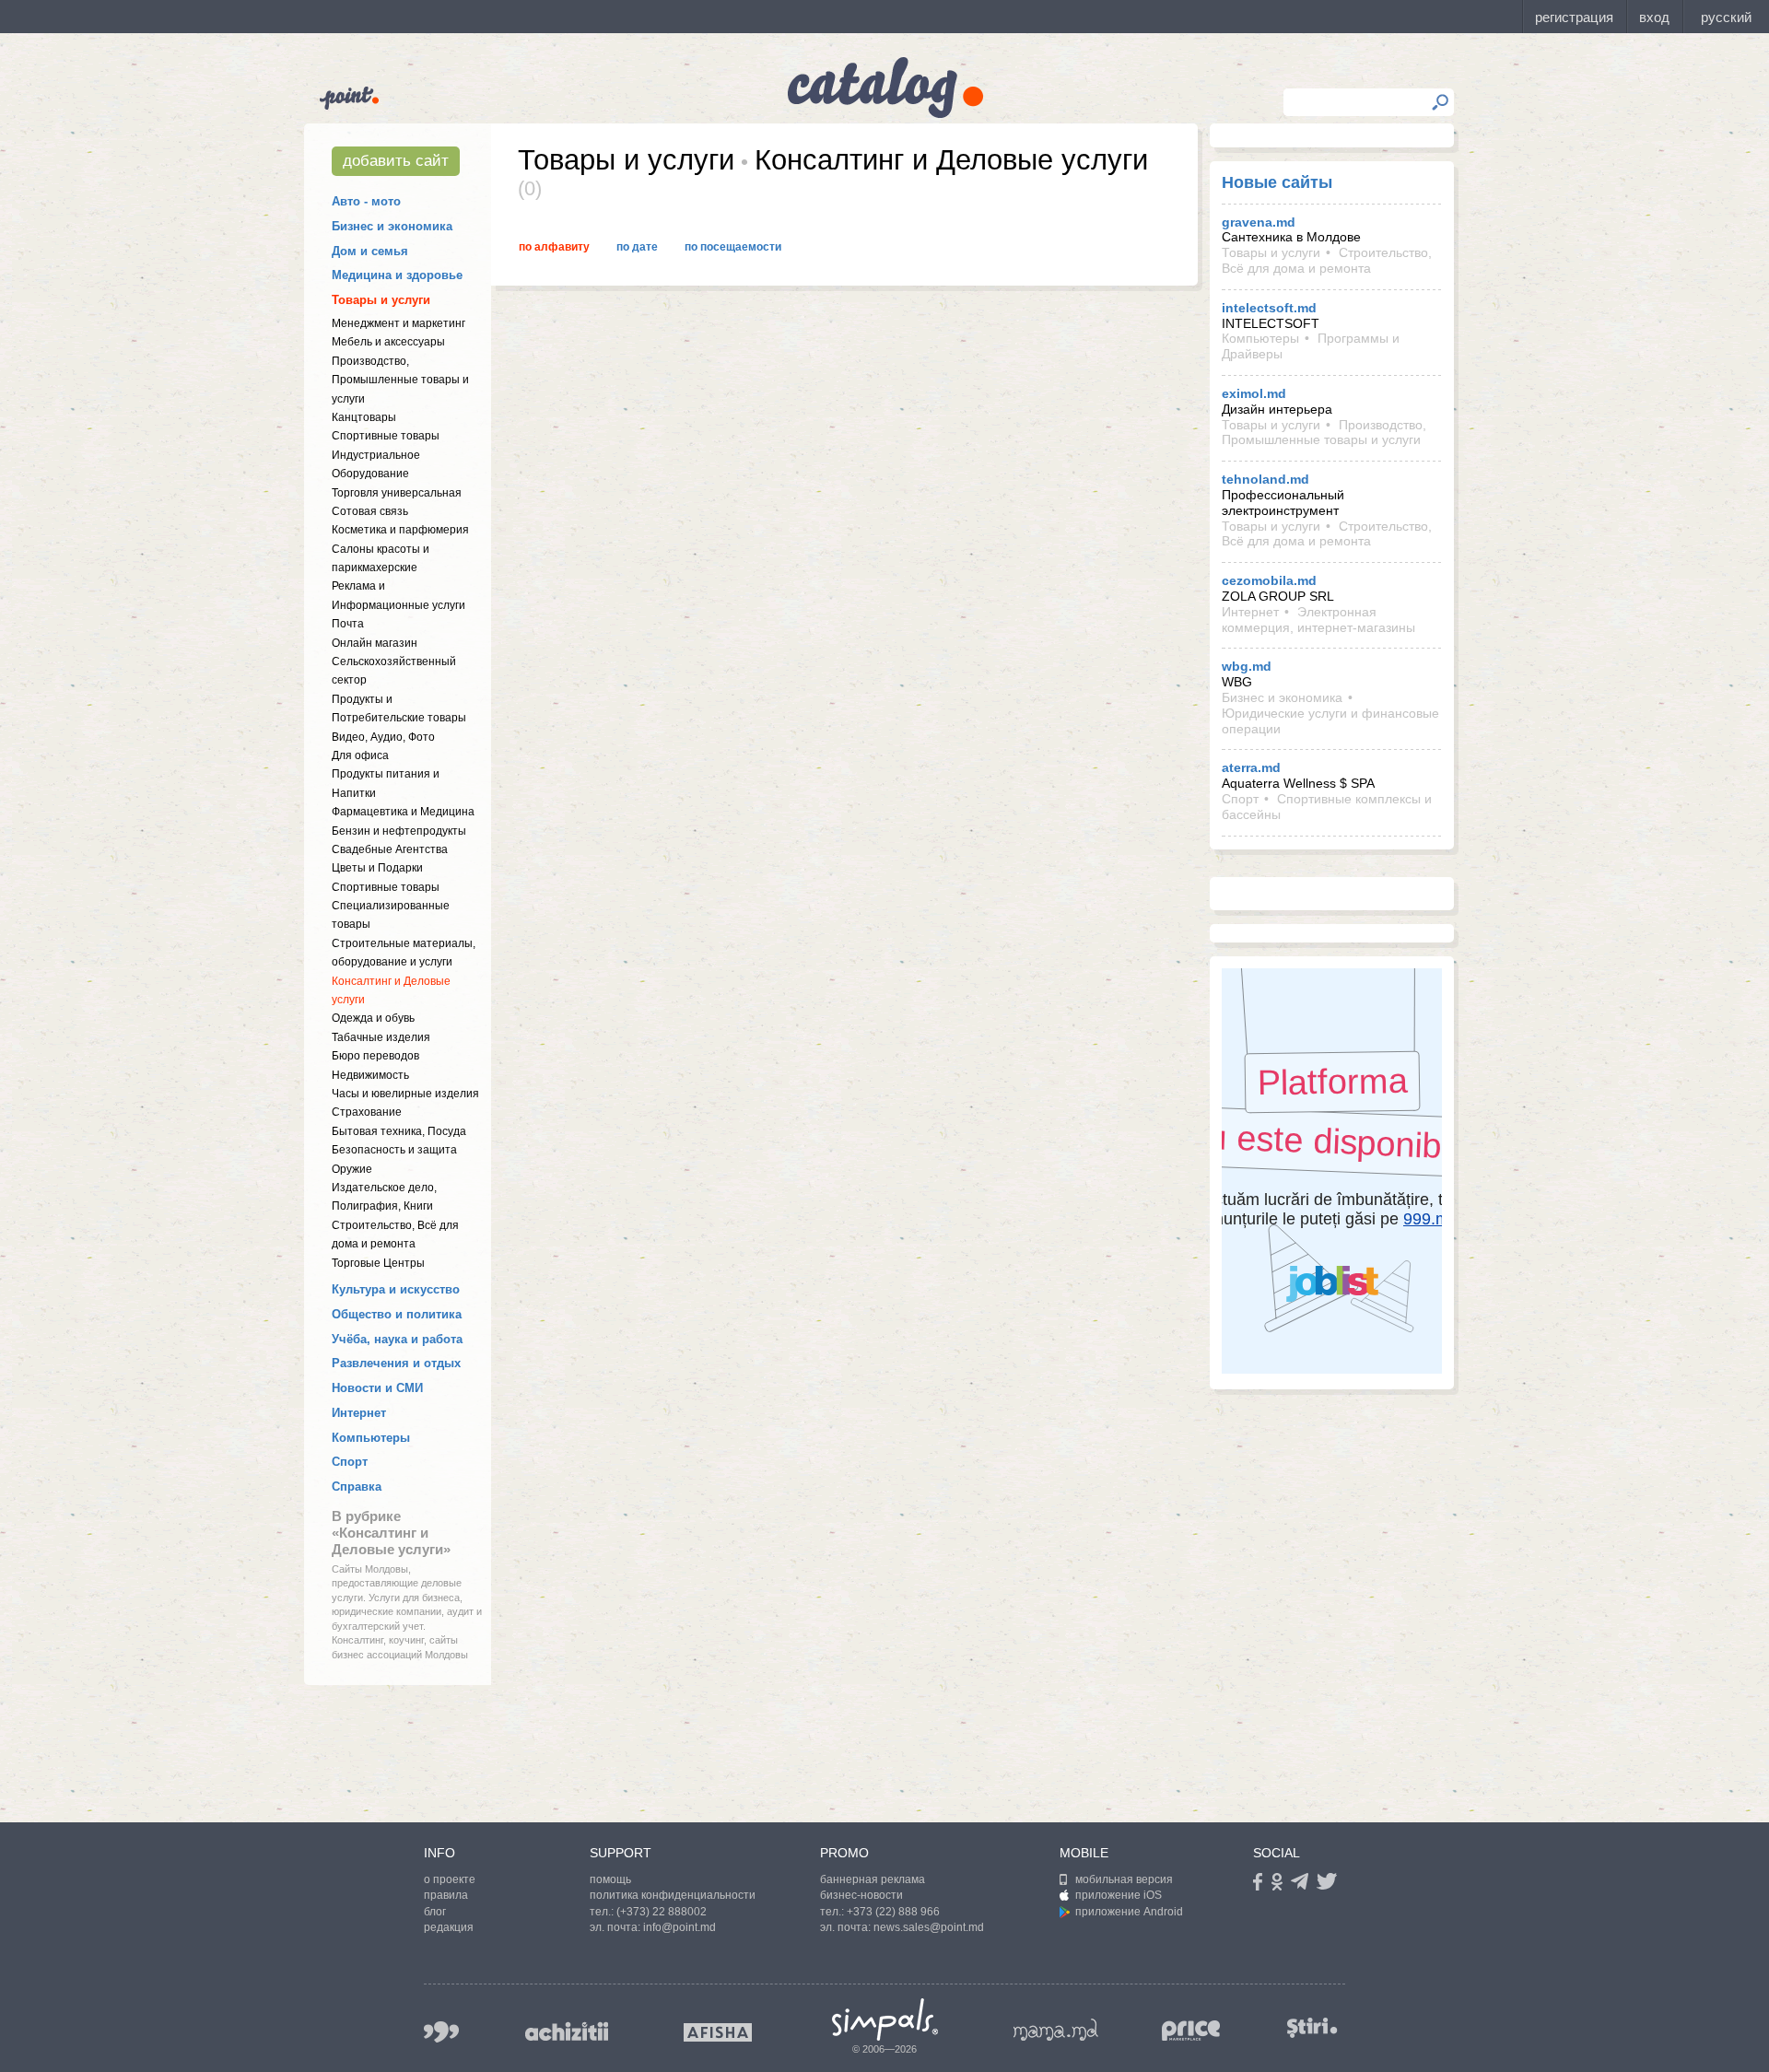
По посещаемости (733, 247)
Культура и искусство (396, 1289)
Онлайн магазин (375, 643)
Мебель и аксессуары (388, 342)
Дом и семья (370, 251)
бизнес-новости (861, 1895)
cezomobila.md (1269, 580)
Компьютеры (371, 1438)
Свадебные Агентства (390, 849)
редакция (449, 1927)
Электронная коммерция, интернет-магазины (1318, 620)
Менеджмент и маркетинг (398, 323)
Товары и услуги (381, 300)
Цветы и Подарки (377, 868)
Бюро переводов (375, 1056)
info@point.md (679, 1927)
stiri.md (1312, 2028)
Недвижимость (370, 1075)
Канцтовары (364, 417)
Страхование (367, 1112)
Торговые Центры (378, 1263)
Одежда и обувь (373, 1018)
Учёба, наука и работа (397, 1339)
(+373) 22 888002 (662, 1912)
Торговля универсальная (397, 493)
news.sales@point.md (929, 1927)
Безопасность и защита (394, 1150)
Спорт (350, 1462)
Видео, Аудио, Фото (383, 737)
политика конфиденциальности (673, 1895)
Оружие (352, 1169)
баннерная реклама (873, 1879)
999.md (441, 2032)
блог (435, 1912)
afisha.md (718, 2032)
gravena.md (1259, 222)
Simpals (885, 2019)
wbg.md (1247, 666)
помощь (610, 1879)
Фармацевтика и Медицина (403, 812)
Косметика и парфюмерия (400, 530)
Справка (357, 1487)
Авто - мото (366, 201)
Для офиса (360, 755)
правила (446, 1895)
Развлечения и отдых (396, 1363)
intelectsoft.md (1269, 308)
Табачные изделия (381, 1037)
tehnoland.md (1265, 479)
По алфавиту (554, 247)
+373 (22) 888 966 (893, 1912)
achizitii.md (567, 2031)
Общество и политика (397, 1314)
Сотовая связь (370, 511)
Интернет (359, 1413)
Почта (348, 624)
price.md (1191, 2031)
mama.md (1056, 2030)
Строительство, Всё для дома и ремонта (1327, 260)
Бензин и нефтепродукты (399, 831)
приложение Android (1129, 1912)
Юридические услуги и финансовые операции (1330, 721)
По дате (637, 247)
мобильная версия (1124, 1879)
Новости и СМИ (377, 1388)
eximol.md (1254, 393)
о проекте (450, 1879)
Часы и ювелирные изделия (405, 1094)
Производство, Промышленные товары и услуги (400, 380)
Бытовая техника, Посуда (399, 1131)
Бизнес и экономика (392, 226)
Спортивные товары (386, 436)
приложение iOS (1119, 1895)
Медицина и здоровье (397, 275)
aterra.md (1251, 767)
